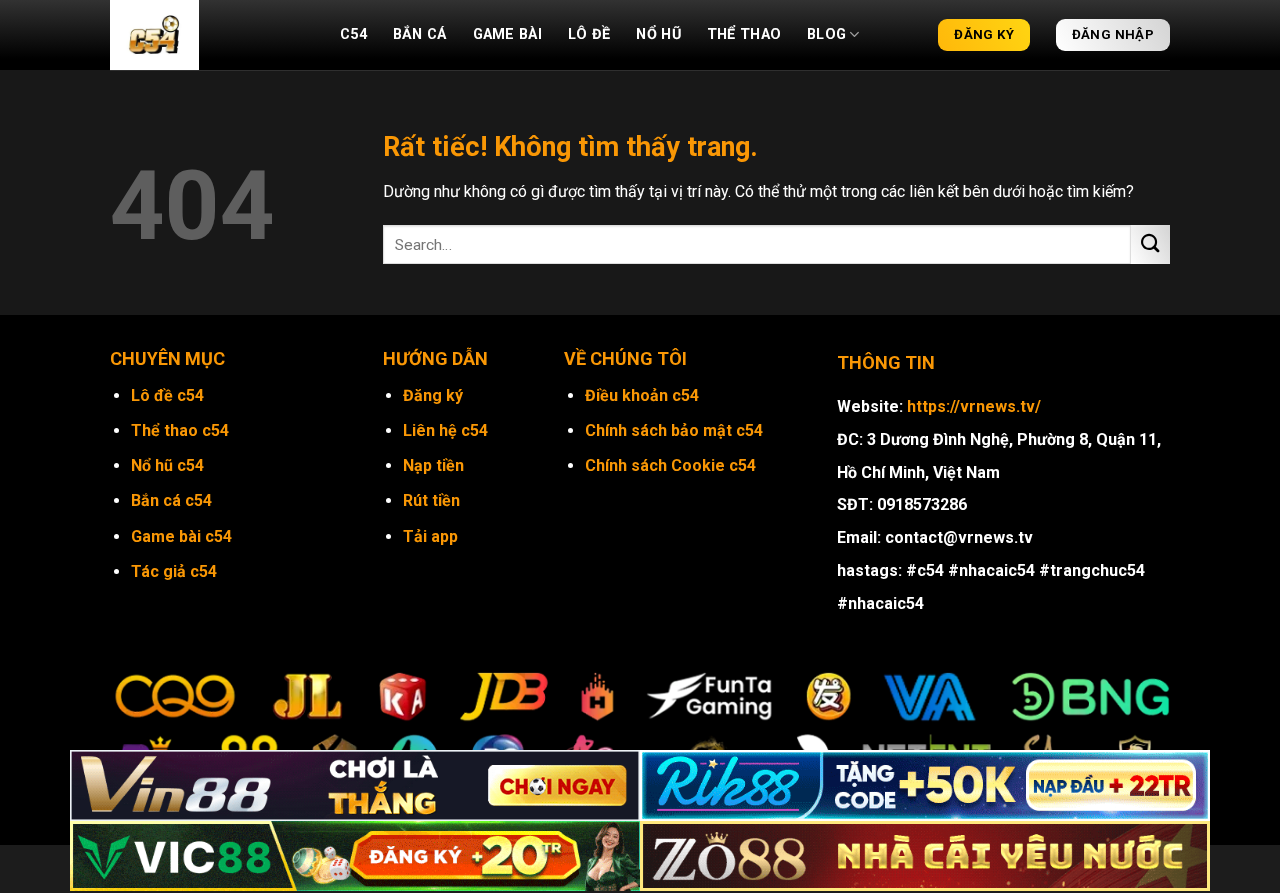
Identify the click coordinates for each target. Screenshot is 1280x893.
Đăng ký (433, 395)
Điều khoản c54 (642, 395)
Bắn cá (420, 34)
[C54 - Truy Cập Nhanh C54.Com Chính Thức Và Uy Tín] (210, 35)
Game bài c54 (181, 536)
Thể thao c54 (180, 430)
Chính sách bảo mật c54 (674, 430)
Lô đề (589, 34)
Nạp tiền (433, 465)
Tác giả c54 (174, 571)
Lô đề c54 (167, 395)
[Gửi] (1150, 244)
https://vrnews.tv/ (974, 406)
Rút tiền (431, 500)
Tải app (430, 536)
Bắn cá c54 (171, 500)
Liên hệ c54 (445, 430)
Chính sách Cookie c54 (670, 465)
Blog (826, 34)
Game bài (507, 34)
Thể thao (744, 34)
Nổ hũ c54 (167, 465)
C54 (353, 34)
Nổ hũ (658, 34)
